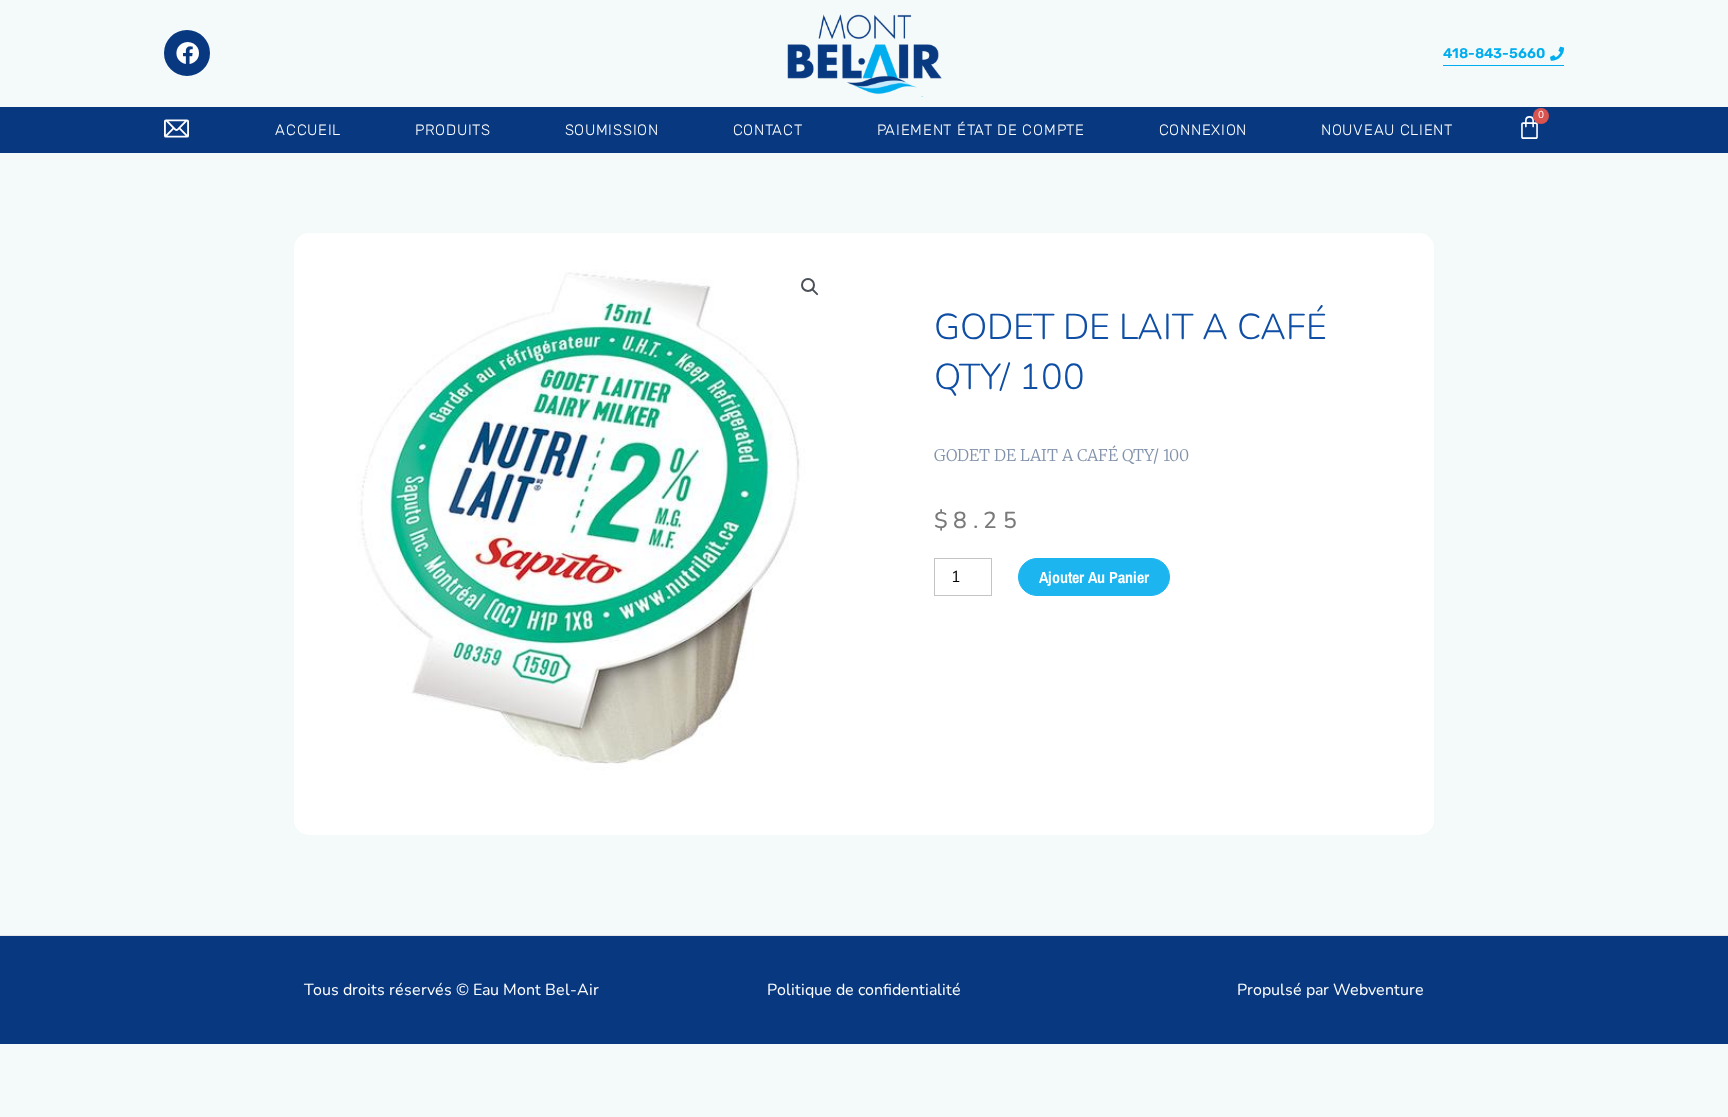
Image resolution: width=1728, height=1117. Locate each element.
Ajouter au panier (1094, 577)
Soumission (612, 130)
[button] (1503, 55)
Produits (453, 130)
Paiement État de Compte (981, 130)
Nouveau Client (1387, 130)
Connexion (1203, 130)
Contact (768, 130)
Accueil (308, 130)
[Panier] (1529, 127)
